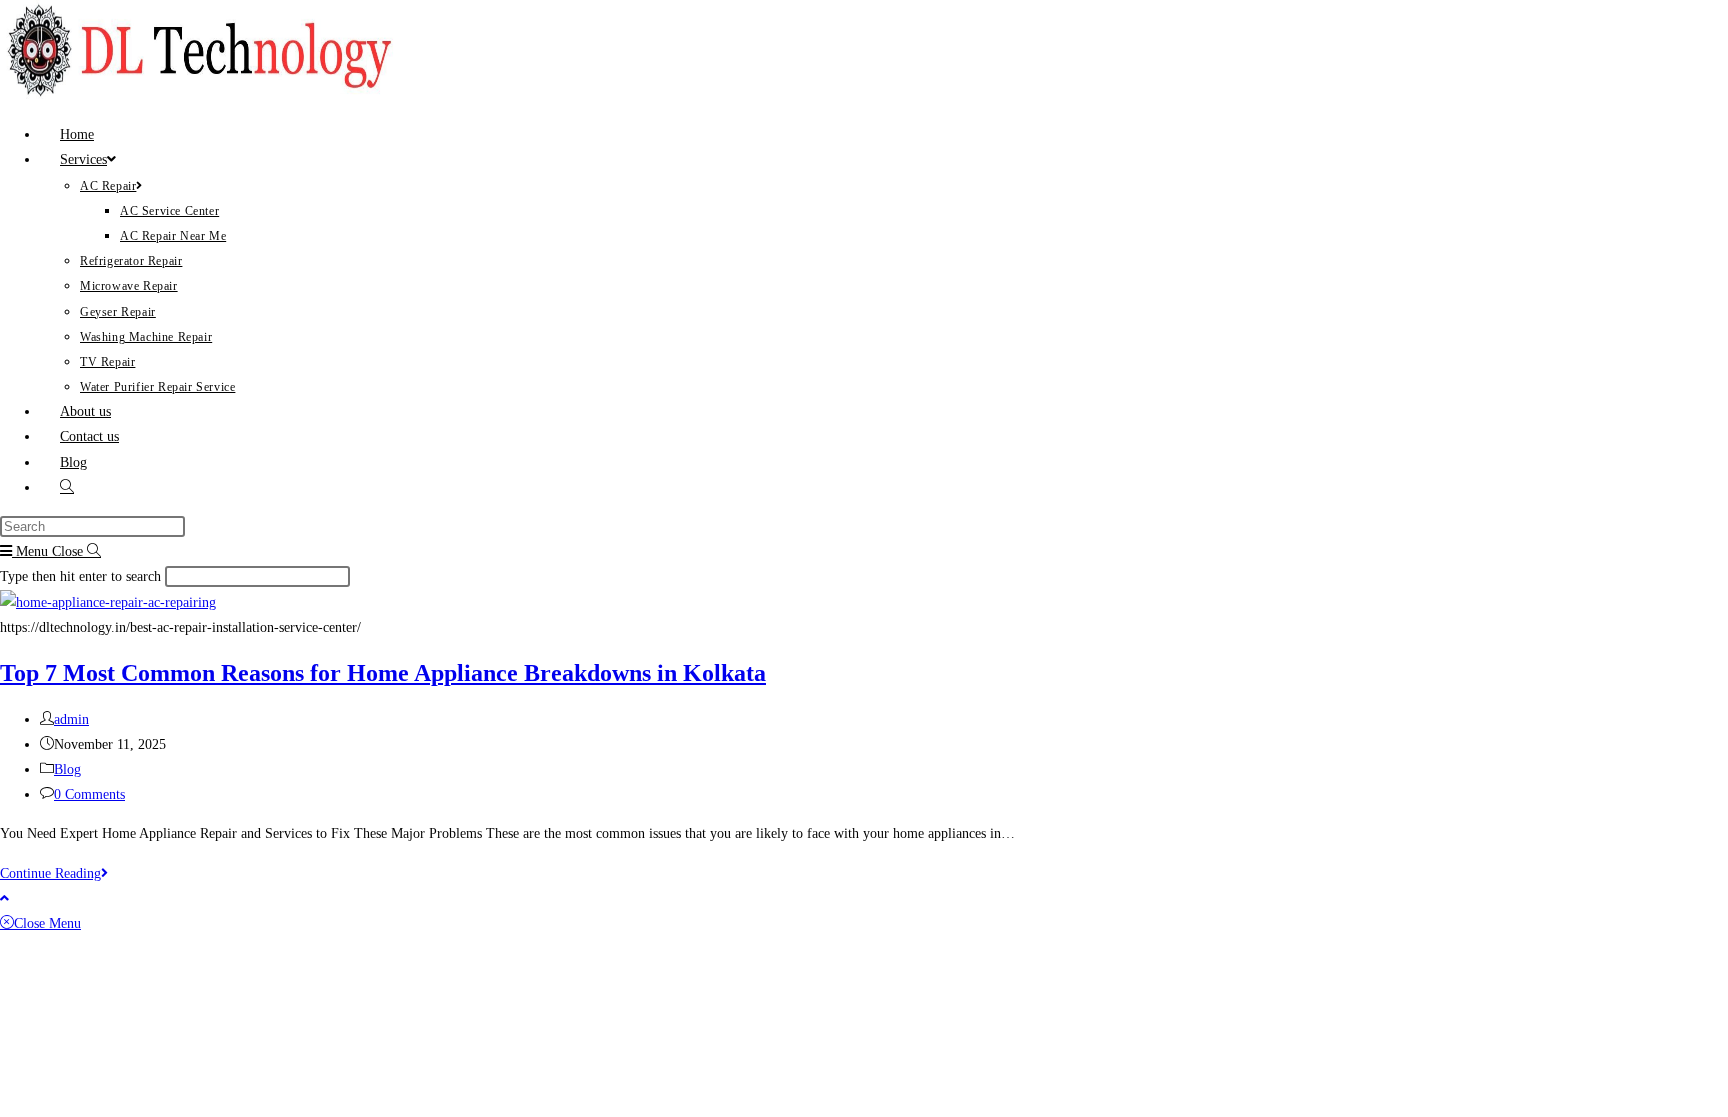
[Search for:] (94, 551)
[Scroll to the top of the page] (4, 898)
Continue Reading (54, 873)
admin (71, 719)
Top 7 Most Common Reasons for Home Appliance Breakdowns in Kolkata (383, 673)
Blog (67, 769)
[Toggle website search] (67, 487)
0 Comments (89, 794)
